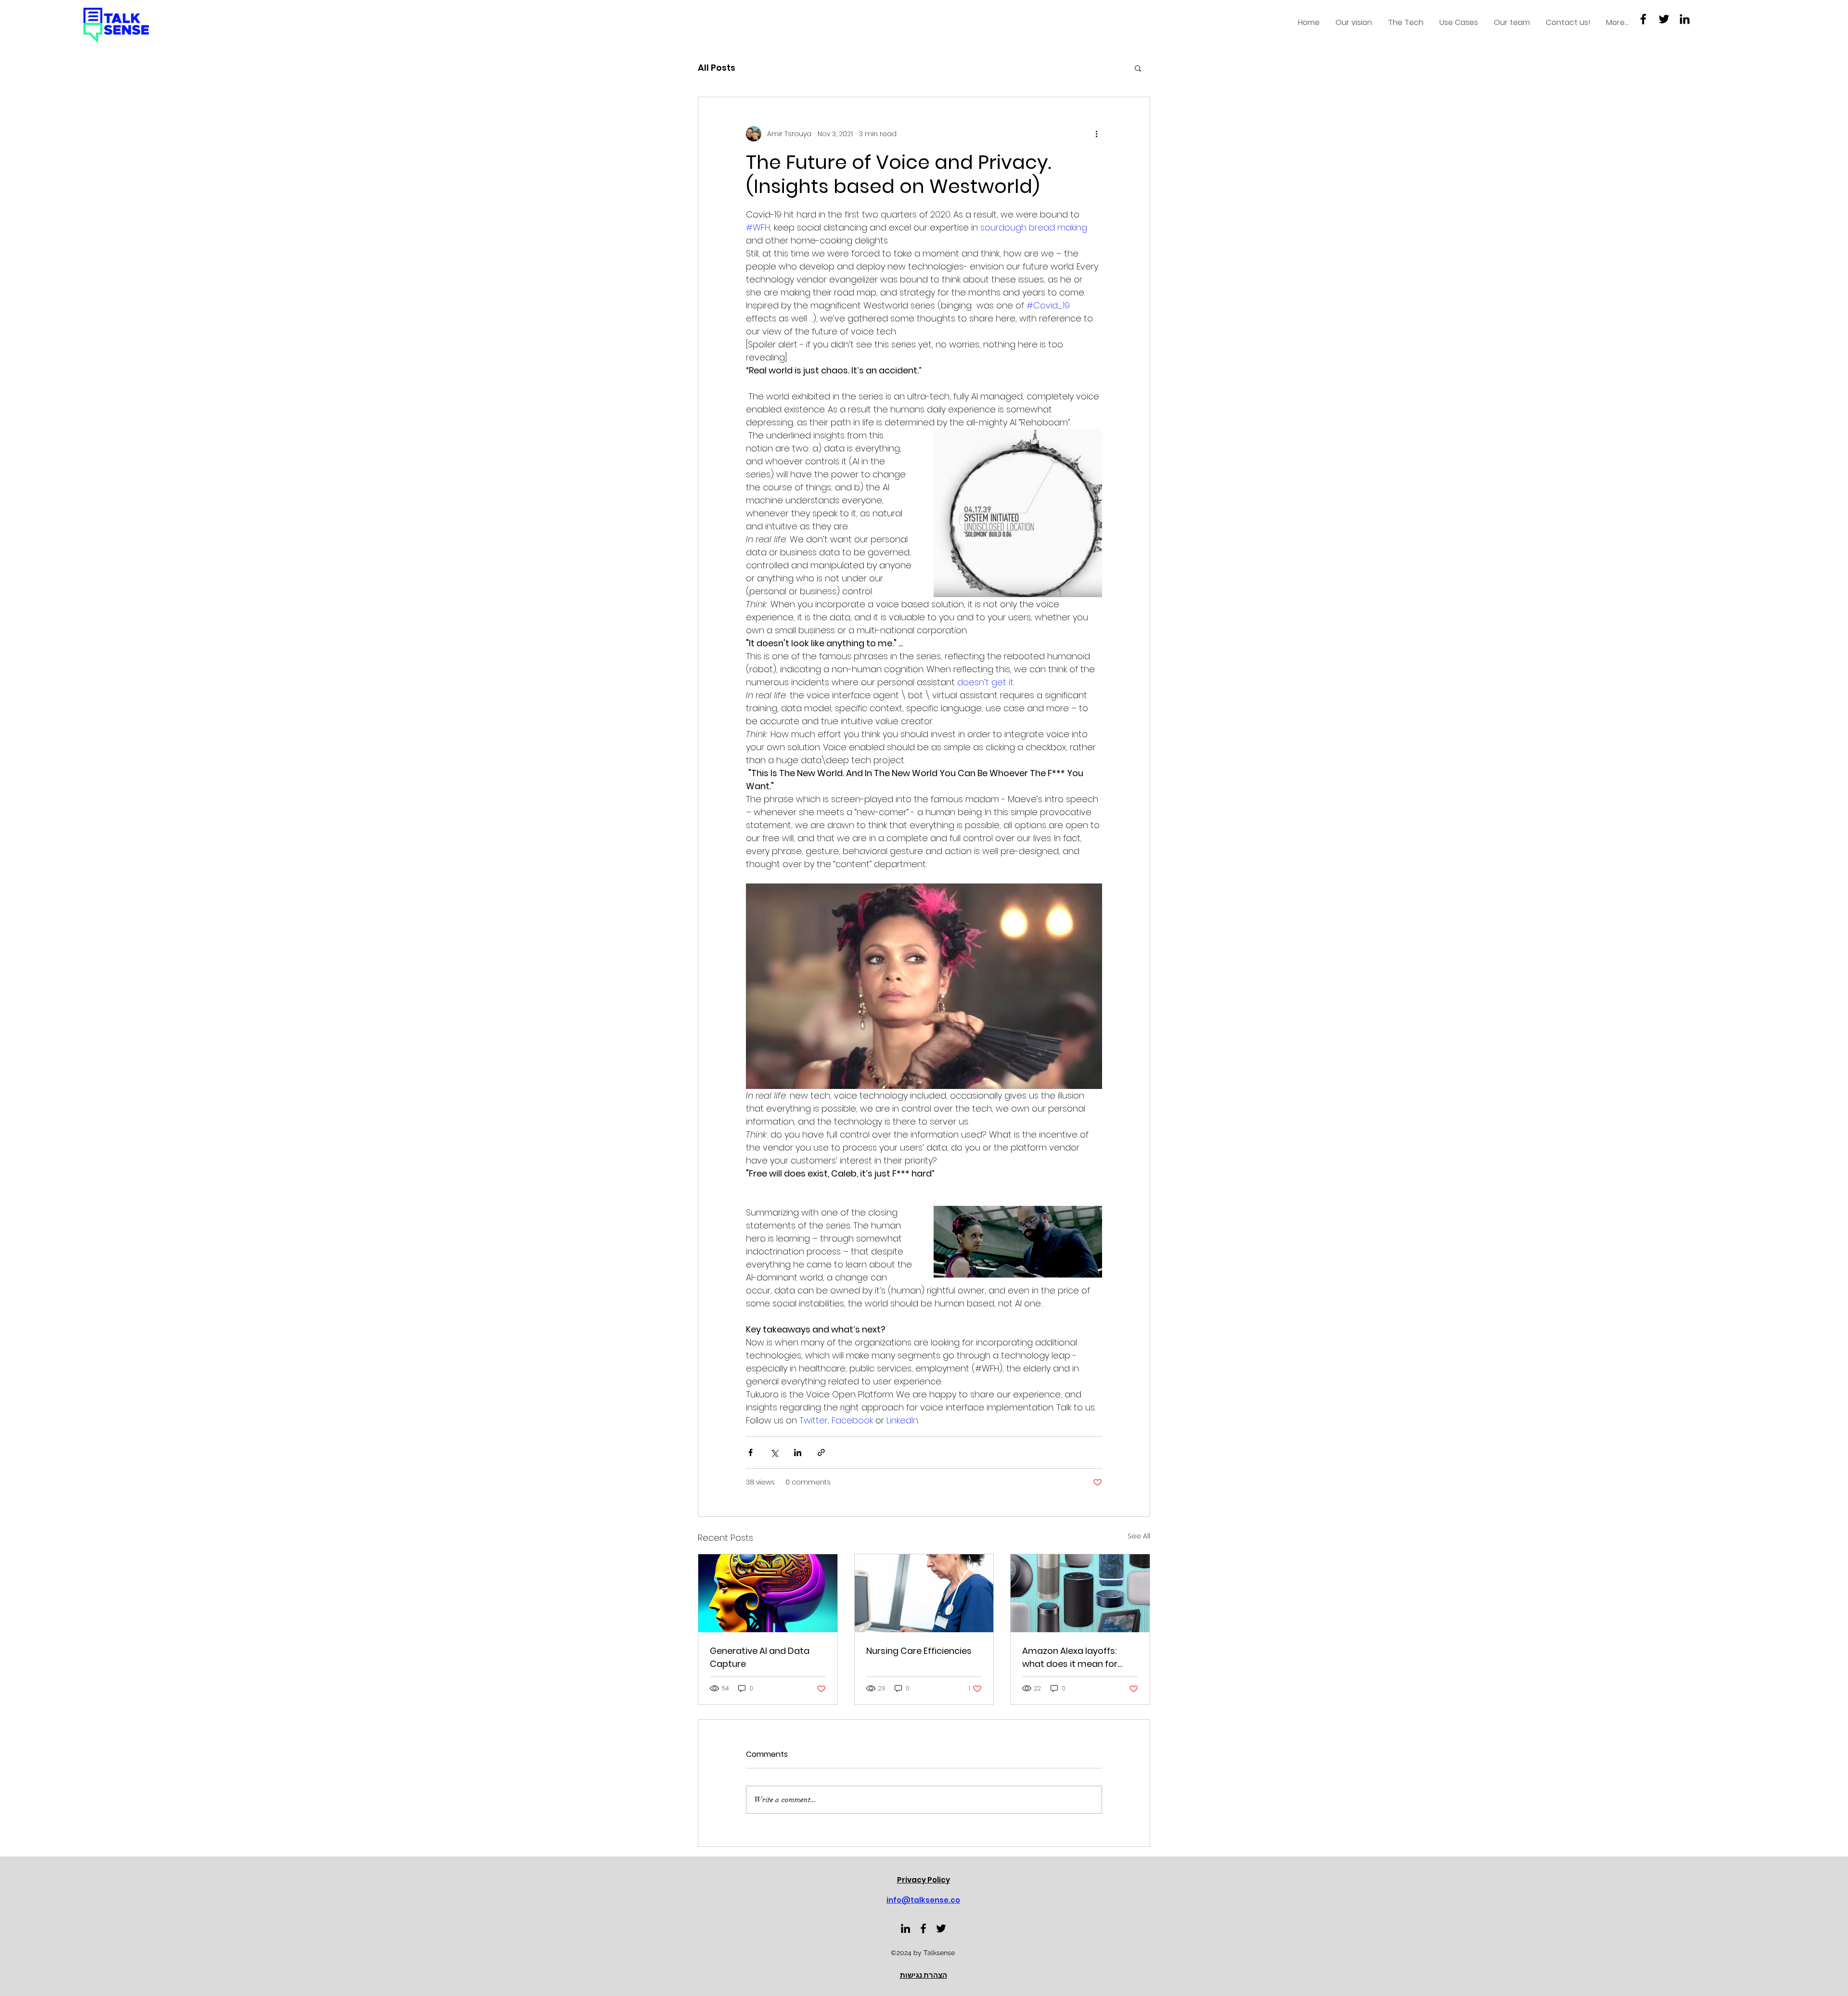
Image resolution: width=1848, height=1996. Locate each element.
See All (1139, 1536)
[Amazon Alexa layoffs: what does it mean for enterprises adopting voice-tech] (1080, 1593)
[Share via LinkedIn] (798, 1452)
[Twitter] (1664, 19)
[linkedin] (905, 1928)
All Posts (717, 68)
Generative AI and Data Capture (760, 1657)
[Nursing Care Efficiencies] (924, 1593)
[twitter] (941, 1928)
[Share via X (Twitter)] (774, 1452)
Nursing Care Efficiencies (919, 1651)
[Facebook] (1643, 19)
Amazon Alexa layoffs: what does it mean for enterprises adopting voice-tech (1070, 1657)
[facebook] (923, 1928)
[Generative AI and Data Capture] (768, 1593)
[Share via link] (821, 1452)
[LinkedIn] (1685, 19)
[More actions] (1096, 134)
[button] (1138, 68)
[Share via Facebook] (751, 1452)
